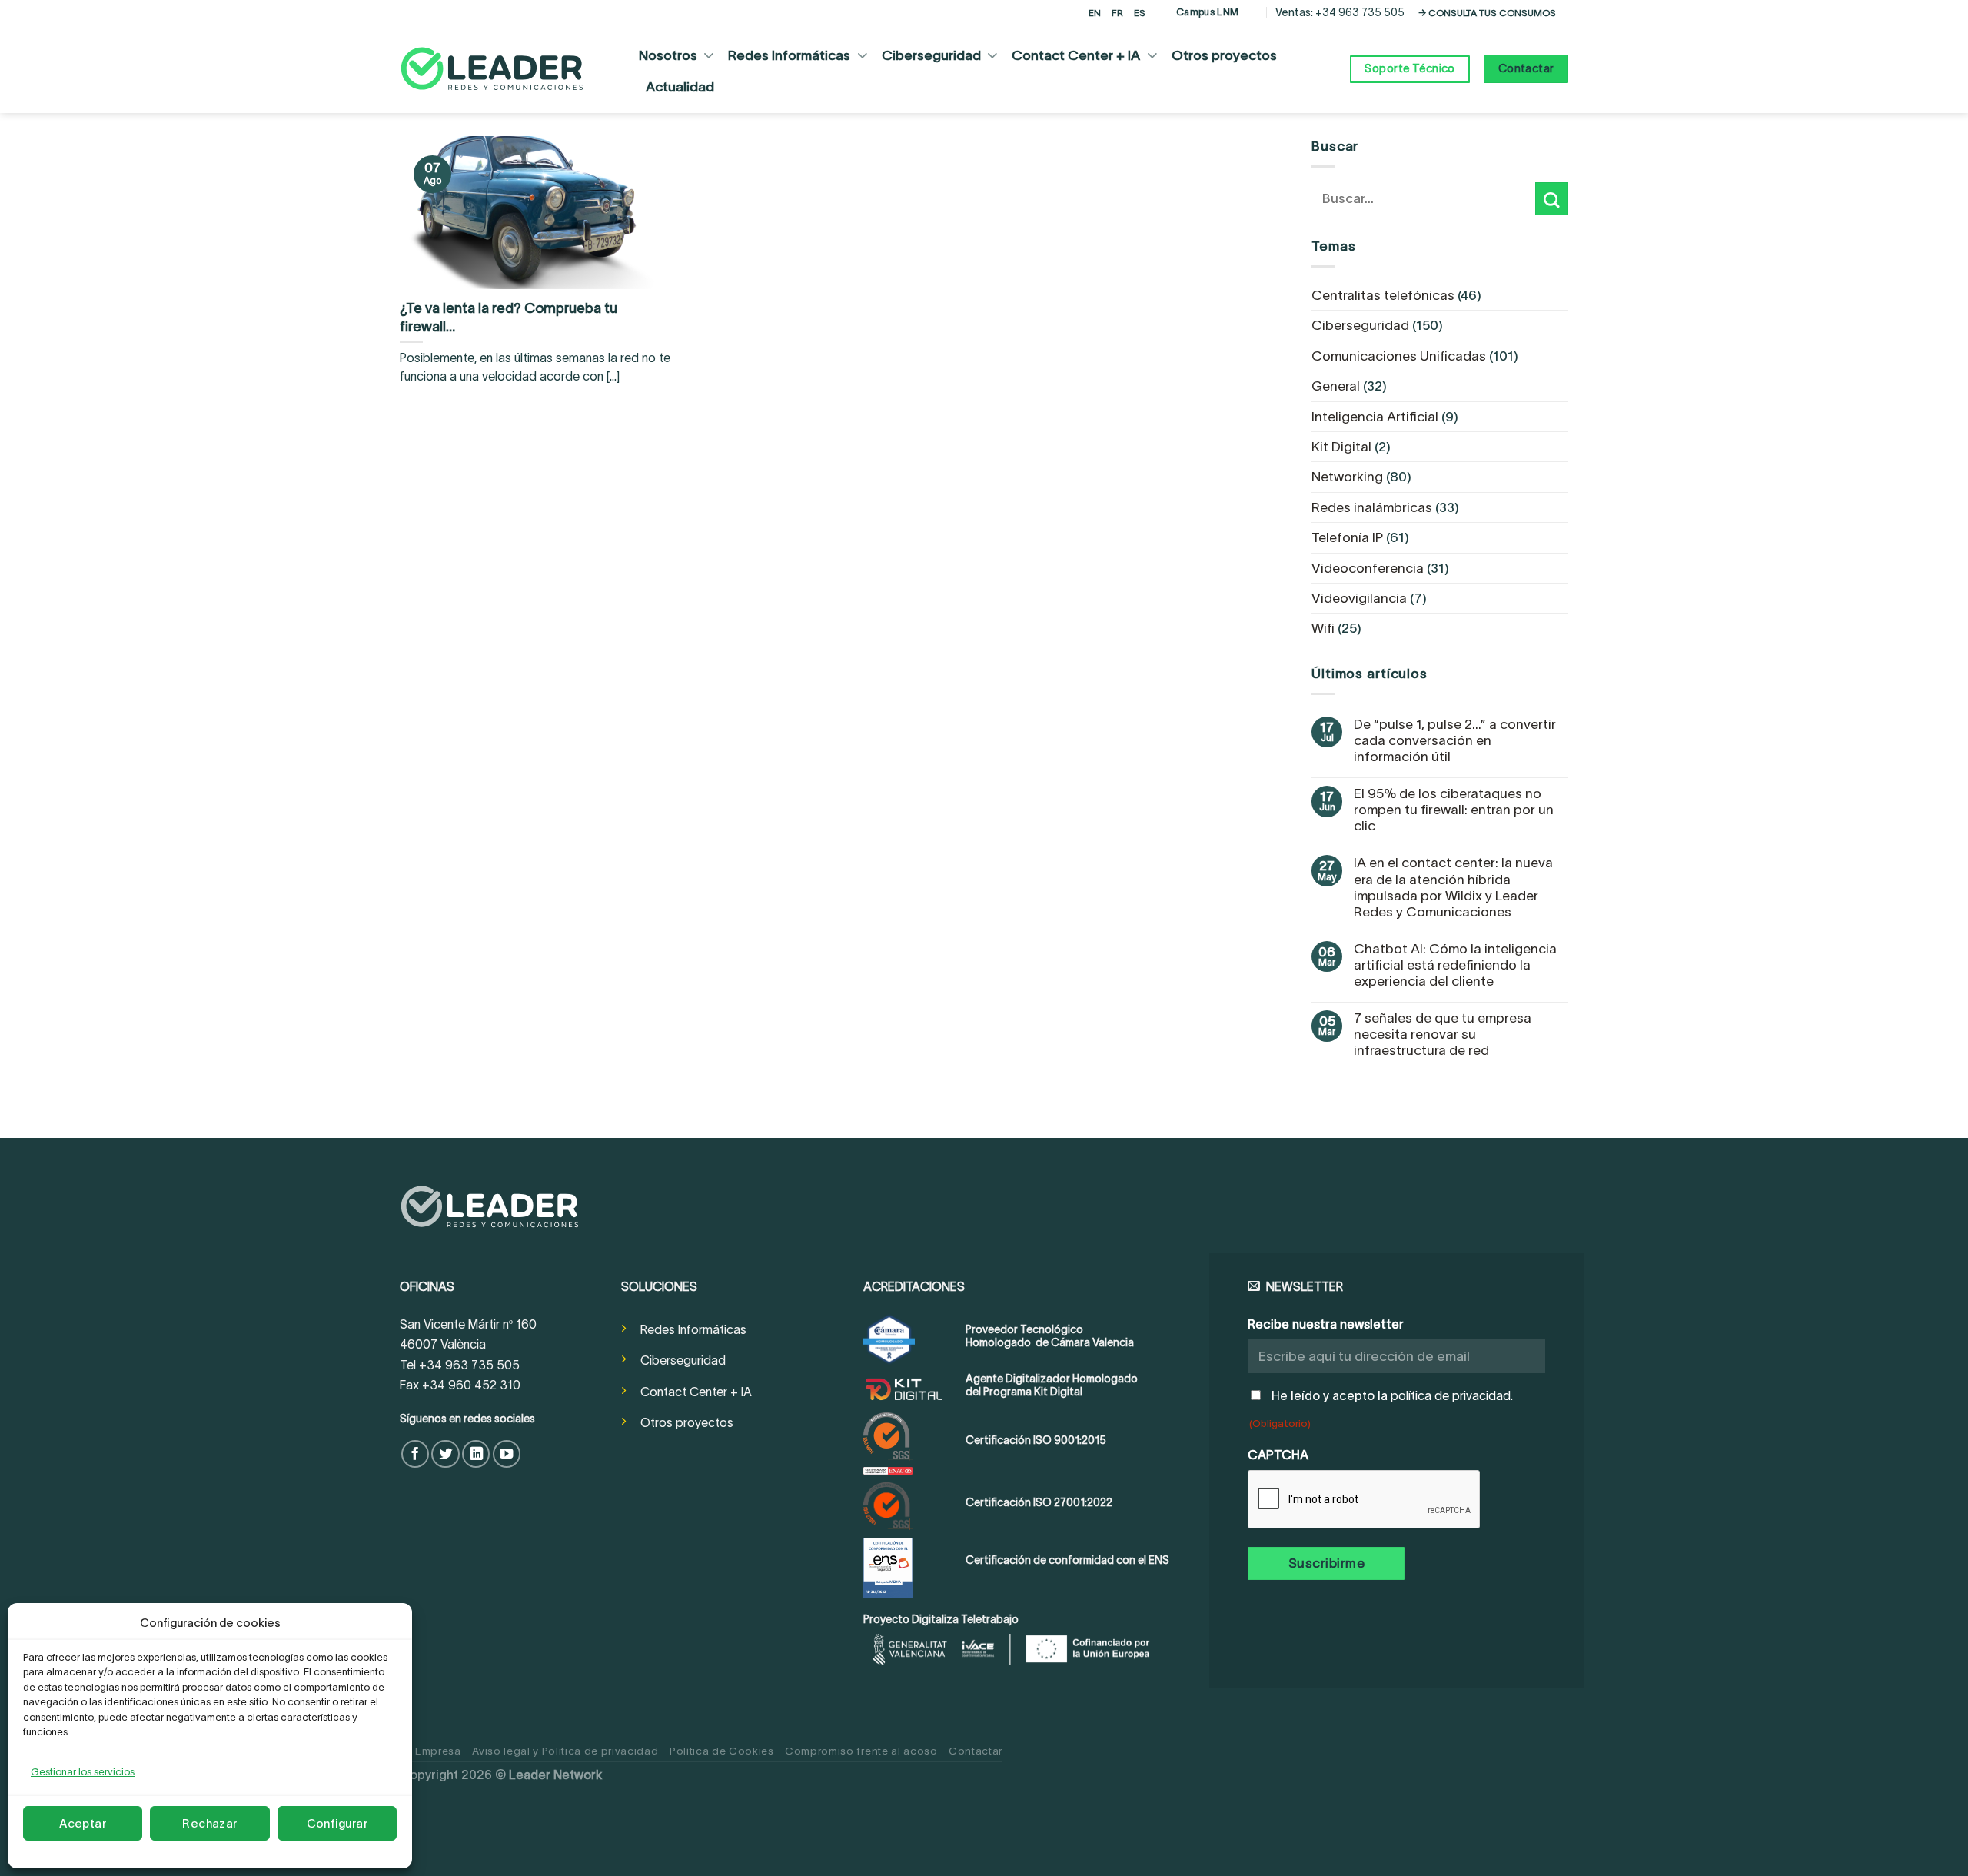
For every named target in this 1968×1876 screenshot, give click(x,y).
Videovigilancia (1359, 598)
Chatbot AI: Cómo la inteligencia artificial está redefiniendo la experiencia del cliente (1455, 965)
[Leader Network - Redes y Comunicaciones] (492, 69)
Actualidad (680, 87)
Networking (1347, 477)
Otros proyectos (1224, 55)
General (1336, 386)
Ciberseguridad (931, 55)
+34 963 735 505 (1360, 12)
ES (1140, 13)
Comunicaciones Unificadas (1399, 356)
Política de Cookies (722, 1751)
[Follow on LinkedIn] (476, 1454)
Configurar (337, 1823)
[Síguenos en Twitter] (445, 1454)
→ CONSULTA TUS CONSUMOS (1487, 13)
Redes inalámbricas (1372, 507)
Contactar (976, 1751)
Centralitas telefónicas (1383, 295)
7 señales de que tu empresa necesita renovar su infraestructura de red (1443, 1034)
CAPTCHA (1278, 1455)
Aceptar (83, 1823)
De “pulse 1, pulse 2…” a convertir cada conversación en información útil (1455, 740)
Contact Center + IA (1076, 55)
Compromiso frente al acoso (861, 1751)
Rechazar (210, 1823)
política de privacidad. (1452, 1396)
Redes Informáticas (789, 55)
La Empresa (430, 1751)
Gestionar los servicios (83, 1772)
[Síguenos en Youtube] (507, 1454)
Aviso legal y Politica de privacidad (565, 1751)
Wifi (1323, 628)
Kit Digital (1341, 447)
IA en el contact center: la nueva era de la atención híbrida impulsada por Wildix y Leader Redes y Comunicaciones (1453, 887)
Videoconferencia (1368, 568)
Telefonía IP (1347, 537)
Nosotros (668, 55)
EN (1095, 13)
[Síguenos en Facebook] (415, 1454)
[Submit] (1552, 199)
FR (1117, 13)
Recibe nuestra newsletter (1326, 1324)
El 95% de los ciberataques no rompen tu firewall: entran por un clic (1454, 810)
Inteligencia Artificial (1375, 417)
